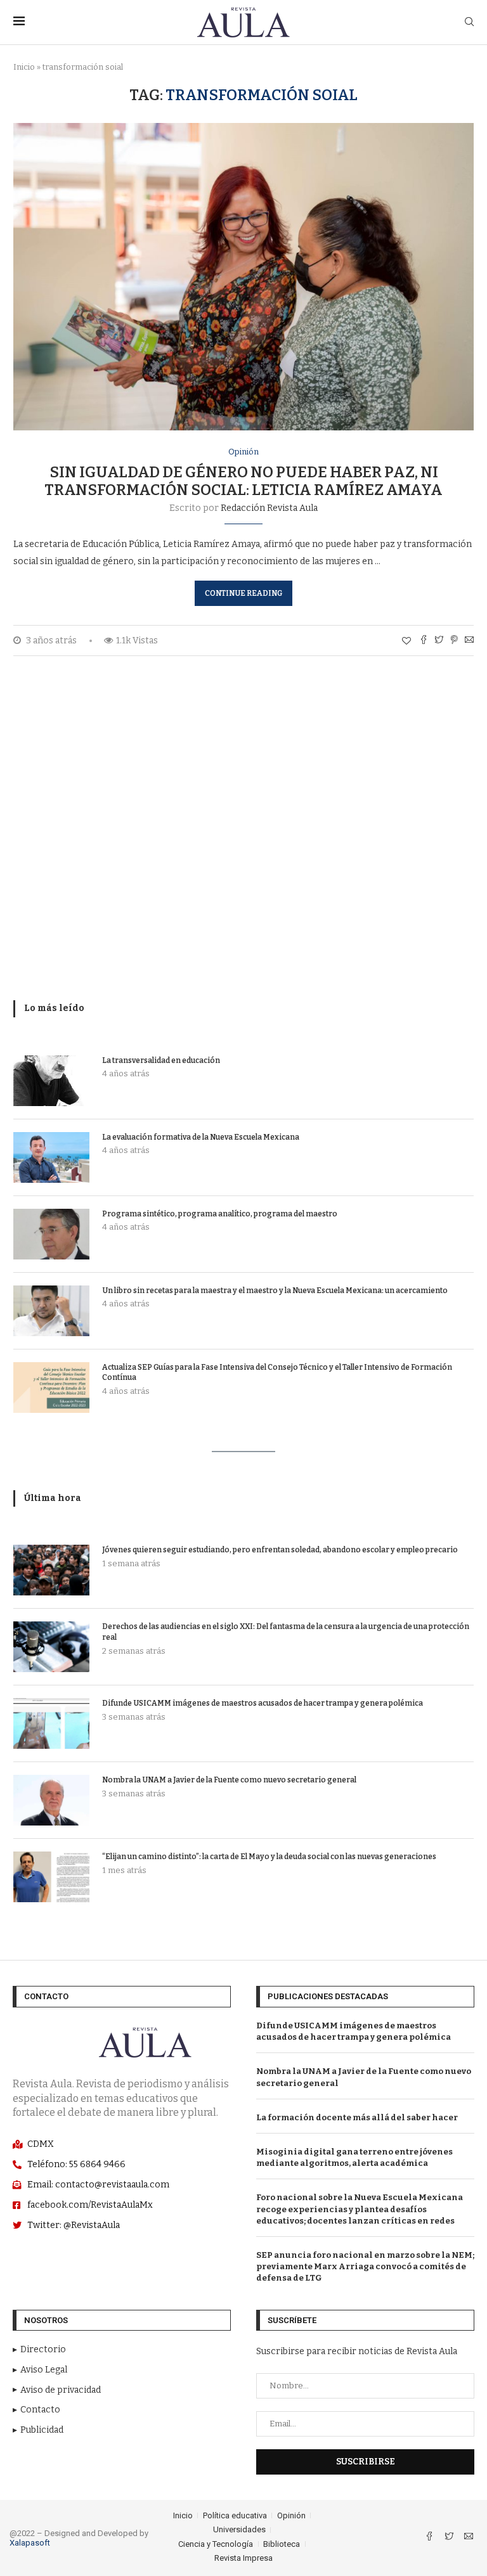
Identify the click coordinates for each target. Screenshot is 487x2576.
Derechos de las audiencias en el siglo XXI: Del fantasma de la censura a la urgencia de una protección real (286, 1632)
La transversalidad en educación (161, 1060)
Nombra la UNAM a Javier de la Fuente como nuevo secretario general (229, 1780)
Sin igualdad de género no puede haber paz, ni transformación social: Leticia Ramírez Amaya (243, 481)
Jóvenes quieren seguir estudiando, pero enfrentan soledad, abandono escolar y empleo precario (280, 1550)
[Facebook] (430, 2538)
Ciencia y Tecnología (216, 2544)
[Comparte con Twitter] (439, 641)
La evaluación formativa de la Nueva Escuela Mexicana (201, 1137)
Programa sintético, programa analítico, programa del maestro (220, 1214)
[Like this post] (406, 641)
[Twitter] (450, 2538)
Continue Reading (243, 593)
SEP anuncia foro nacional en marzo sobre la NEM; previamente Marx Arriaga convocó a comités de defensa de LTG (365, 2266)
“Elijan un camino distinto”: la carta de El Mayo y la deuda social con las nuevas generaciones (269, 1857)
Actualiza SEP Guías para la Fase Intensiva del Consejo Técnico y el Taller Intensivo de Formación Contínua (277, 1373)
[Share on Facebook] (424, 641)
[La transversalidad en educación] (51, 1081)
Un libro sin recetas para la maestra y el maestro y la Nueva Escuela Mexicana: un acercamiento (275, 1291)
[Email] (469, 2538)
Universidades (239, 2529)
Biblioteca (282, 2544)
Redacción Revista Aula (269, 508)
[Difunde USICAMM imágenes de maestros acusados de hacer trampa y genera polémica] (51, 1723)
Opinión (243, 452)
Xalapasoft (30, 2543)
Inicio (24, 67)
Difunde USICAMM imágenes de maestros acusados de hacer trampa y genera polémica (263, 1703)
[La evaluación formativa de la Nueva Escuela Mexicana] (51, 1157)
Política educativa (235, 2515)
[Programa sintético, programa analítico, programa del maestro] (51, 1234)
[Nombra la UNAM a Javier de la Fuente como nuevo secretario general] (51, 1800)
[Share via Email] (469, 641)
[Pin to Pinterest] (454, 641)
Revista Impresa (243, 2558)
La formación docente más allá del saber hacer (357, 2117)
